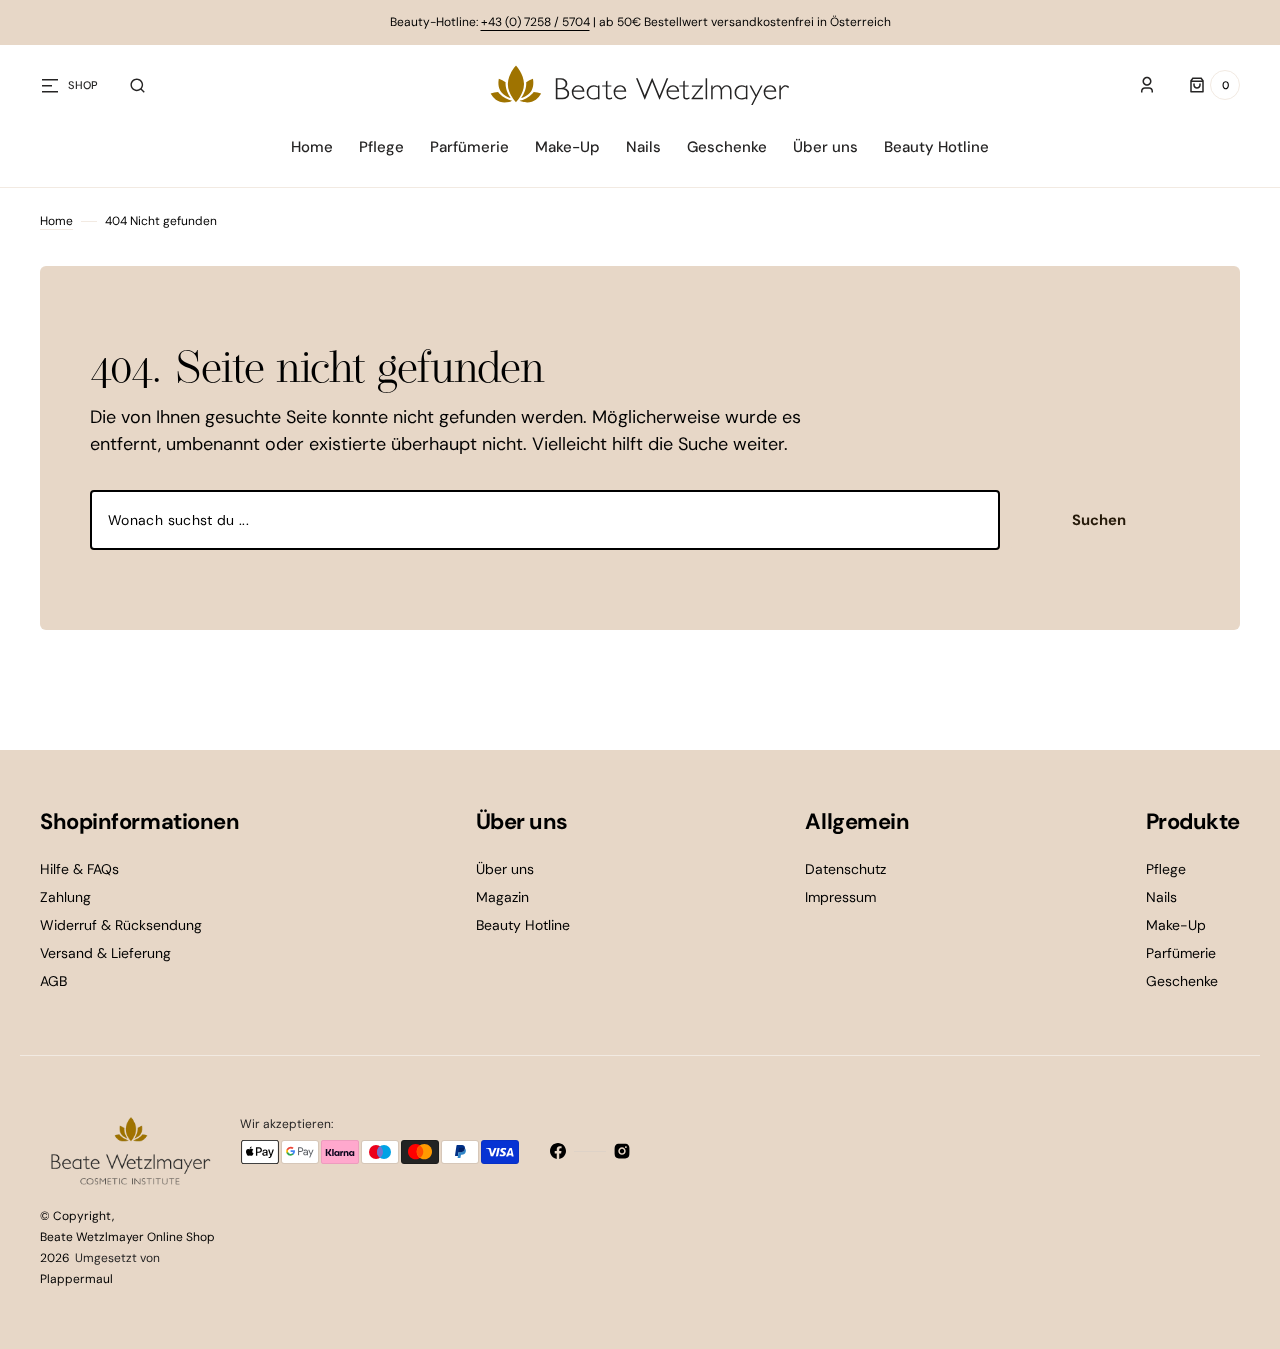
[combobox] (545, 520)
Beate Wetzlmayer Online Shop (127, 1237)
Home (56, 221)
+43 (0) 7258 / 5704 (535, 22)
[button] (137, 85)
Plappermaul (76, 1279)
